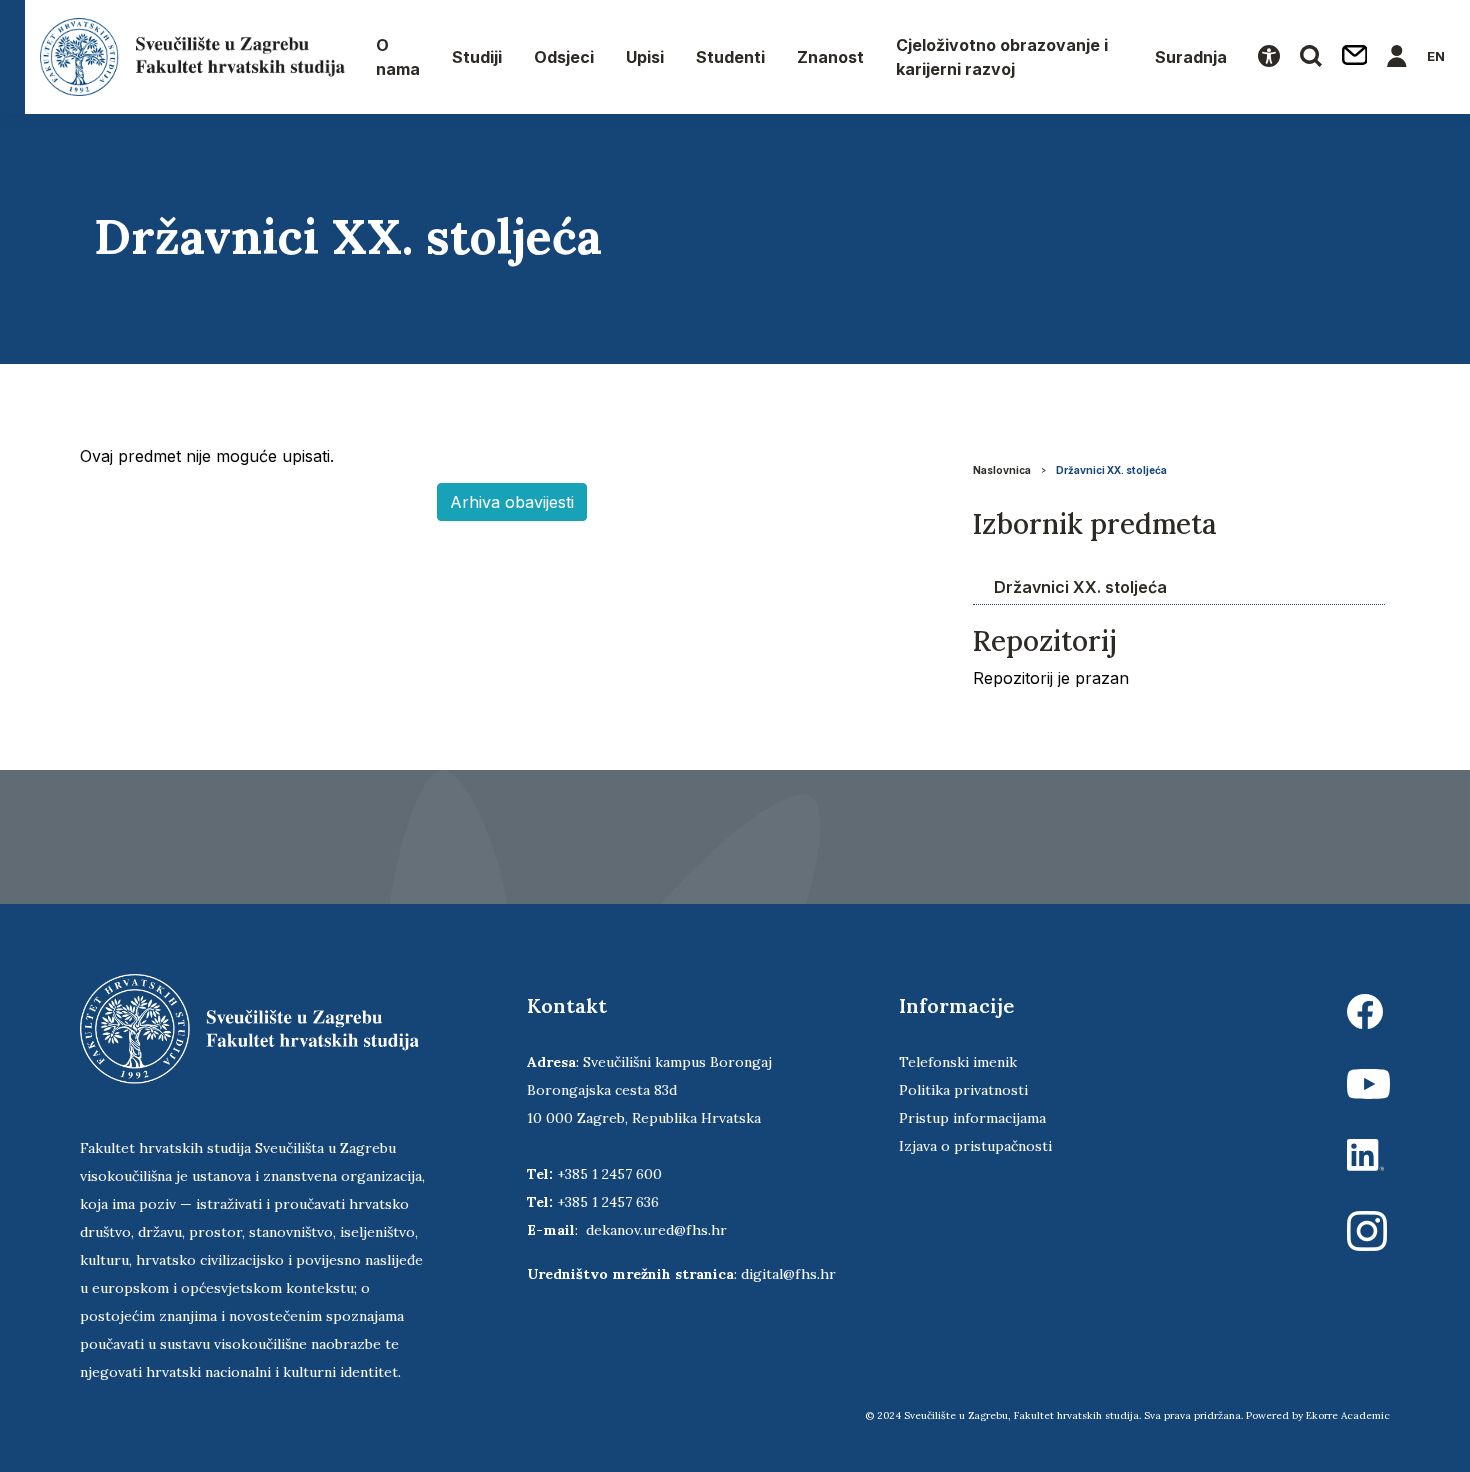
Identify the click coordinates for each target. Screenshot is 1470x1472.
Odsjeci (564, 57)
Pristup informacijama (972, 1118)
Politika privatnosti (963, 1090)
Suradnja (1191, 57)
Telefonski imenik (958, 1062)
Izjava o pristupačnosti (975, 1146)
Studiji (477, 57)
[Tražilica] (1311, 57)
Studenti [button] (730, 57)
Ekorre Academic (1348, 1415)
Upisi (645, 57)
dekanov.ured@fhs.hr (656, 1230)
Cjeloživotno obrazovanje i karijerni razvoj (1002, 57)
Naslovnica (1002, 470)
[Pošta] (1355, 57)
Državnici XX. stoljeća (1111, 470)
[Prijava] (1397, 57)
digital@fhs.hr (788, 1274)
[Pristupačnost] (1269, 57)
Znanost (830, 57)
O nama (398, 57)
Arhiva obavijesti (512, 502)
